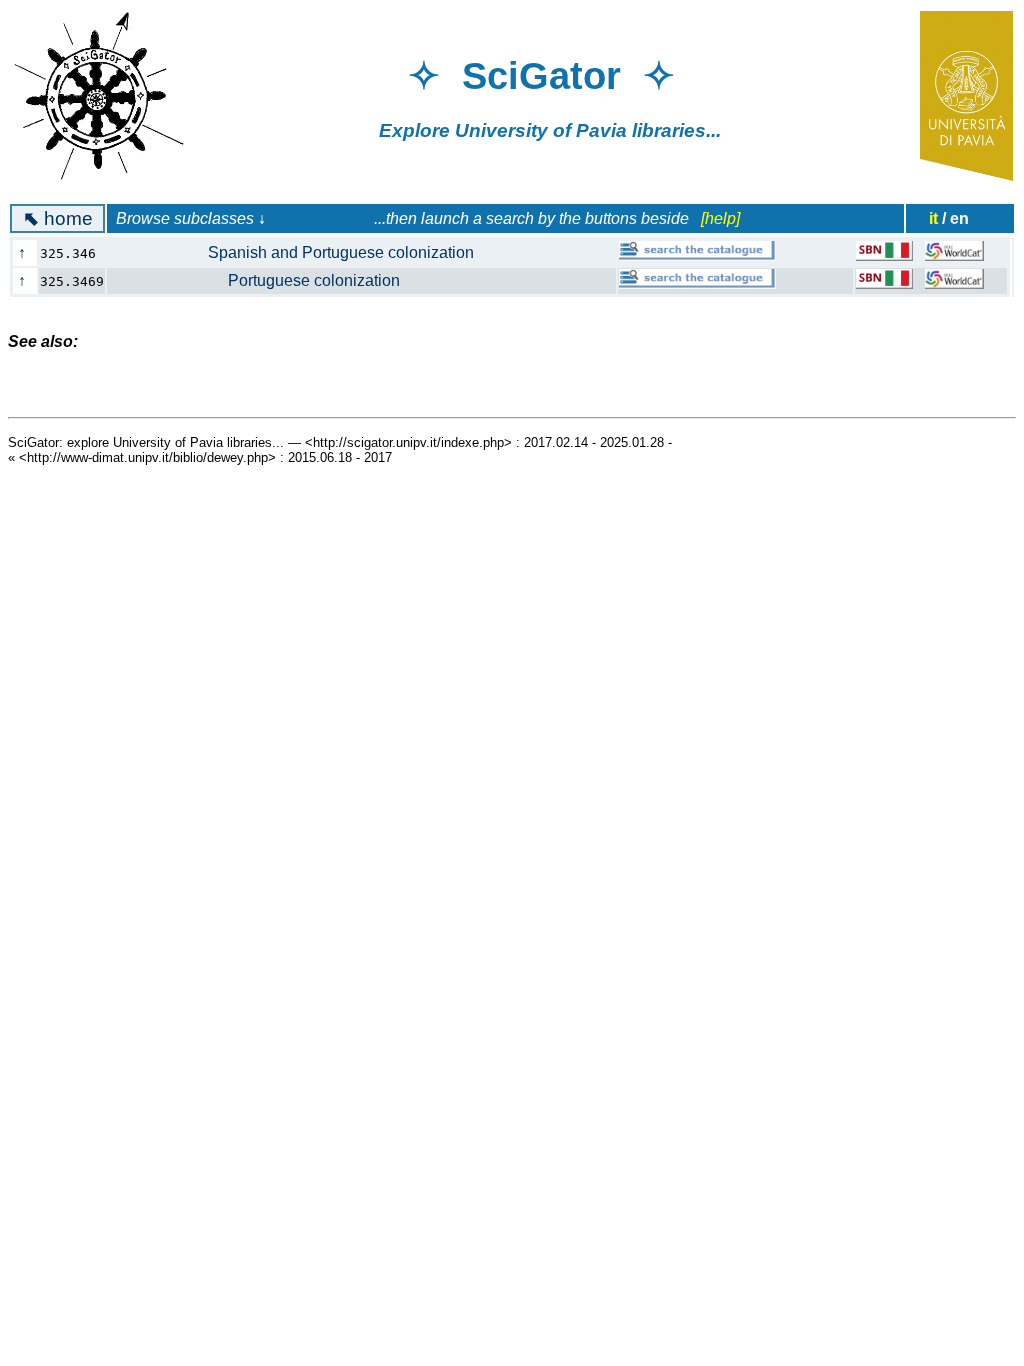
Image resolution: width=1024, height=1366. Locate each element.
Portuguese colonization (264, 280)
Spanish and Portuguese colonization (301, 252)
